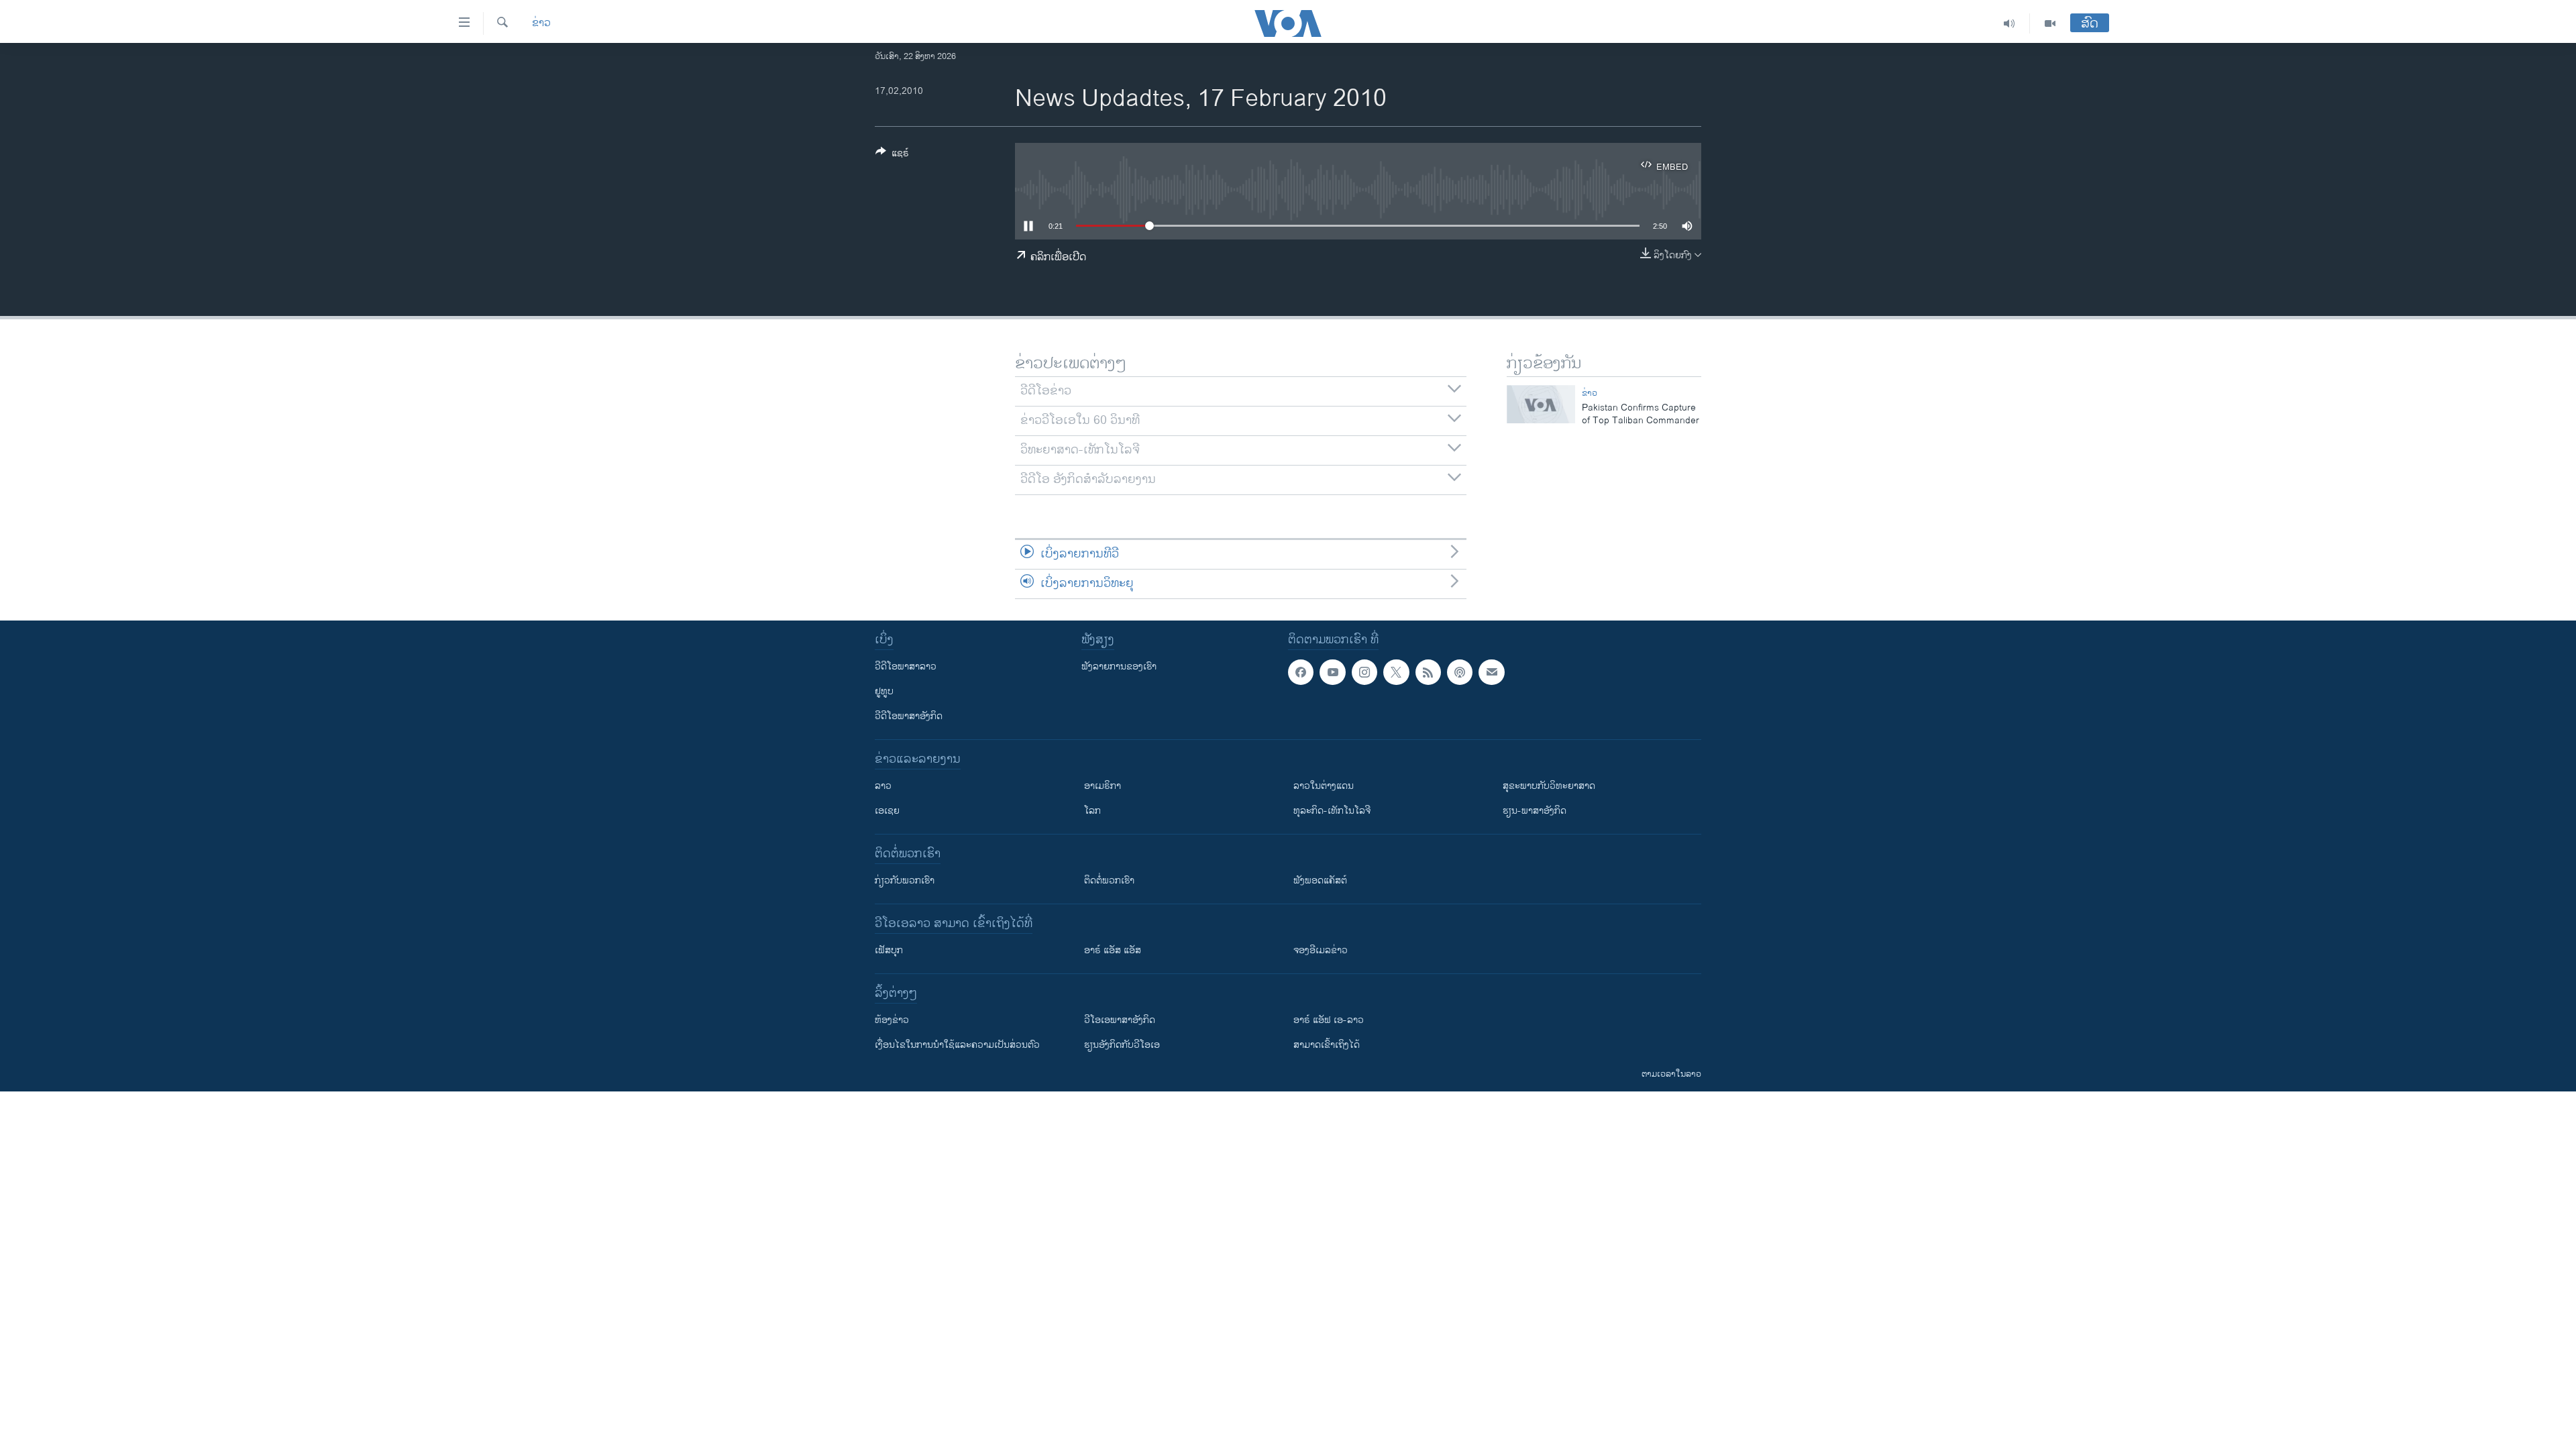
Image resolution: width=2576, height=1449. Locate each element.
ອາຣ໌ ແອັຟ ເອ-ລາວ (1329, 1020)
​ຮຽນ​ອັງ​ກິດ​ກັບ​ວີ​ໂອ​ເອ (1122, 1045)
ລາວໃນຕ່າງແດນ (1324, 786)
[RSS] (1428, 672)
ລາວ (883, 786)
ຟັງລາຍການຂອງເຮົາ (1119, 666)
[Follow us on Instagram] (1364, 672)
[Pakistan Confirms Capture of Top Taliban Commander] (1541, 404)
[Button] (892, 155)
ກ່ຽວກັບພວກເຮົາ (905, 880)
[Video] (2050, 23)
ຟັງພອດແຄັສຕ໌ (1320, 880)
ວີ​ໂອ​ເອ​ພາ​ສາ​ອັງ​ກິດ (1120, 1020)
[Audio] (2009, 23)
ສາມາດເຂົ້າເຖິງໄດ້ (1327, 1045)
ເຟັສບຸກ (889, 950)
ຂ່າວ (541, 23)
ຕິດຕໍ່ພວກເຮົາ (1109, 880)
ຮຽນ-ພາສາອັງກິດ (1535, 811)
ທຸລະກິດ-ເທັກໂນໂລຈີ (1332, 811)
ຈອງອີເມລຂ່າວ (1321, 950)
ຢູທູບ (884, 691)
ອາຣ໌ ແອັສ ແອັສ (1113, 950)
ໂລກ (1092, 811)
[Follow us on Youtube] (1332, 672)
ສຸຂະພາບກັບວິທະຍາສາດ (1549, 786)
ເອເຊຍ (887, 811)
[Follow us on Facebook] (1301, 672)
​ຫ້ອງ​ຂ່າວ (892, 1020)
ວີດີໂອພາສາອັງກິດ (909, 716)
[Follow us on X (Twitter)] (1396, 672)
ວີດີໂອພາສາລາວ (906, 666)
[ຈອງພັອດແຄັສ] (1491, 672)
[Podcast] (1460, 672)
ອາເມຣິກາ (1103, 786)
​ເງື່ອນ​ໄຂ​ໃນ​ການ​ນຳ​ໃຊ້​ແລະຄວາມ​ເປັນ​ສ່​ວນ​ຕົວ (957, 1045)
